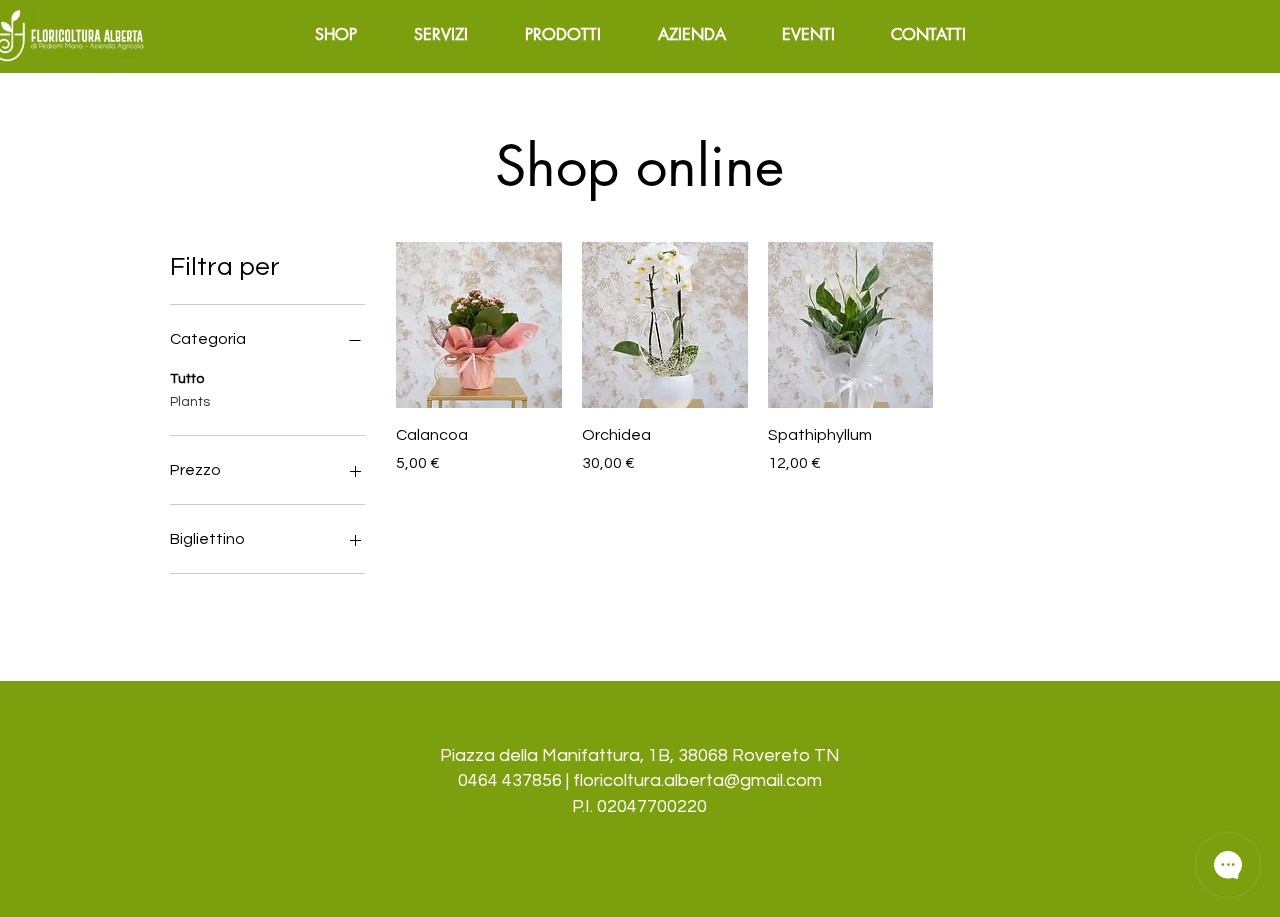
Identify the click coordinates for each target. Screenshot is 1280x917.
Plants (190, 402)
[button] (441, 35)
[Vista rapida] (479, 325)
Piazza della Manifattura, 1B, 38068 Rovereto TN (640, 755)
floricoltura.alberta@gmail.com (697, 780)
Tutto (187, 379)
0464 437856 (510, 780)
